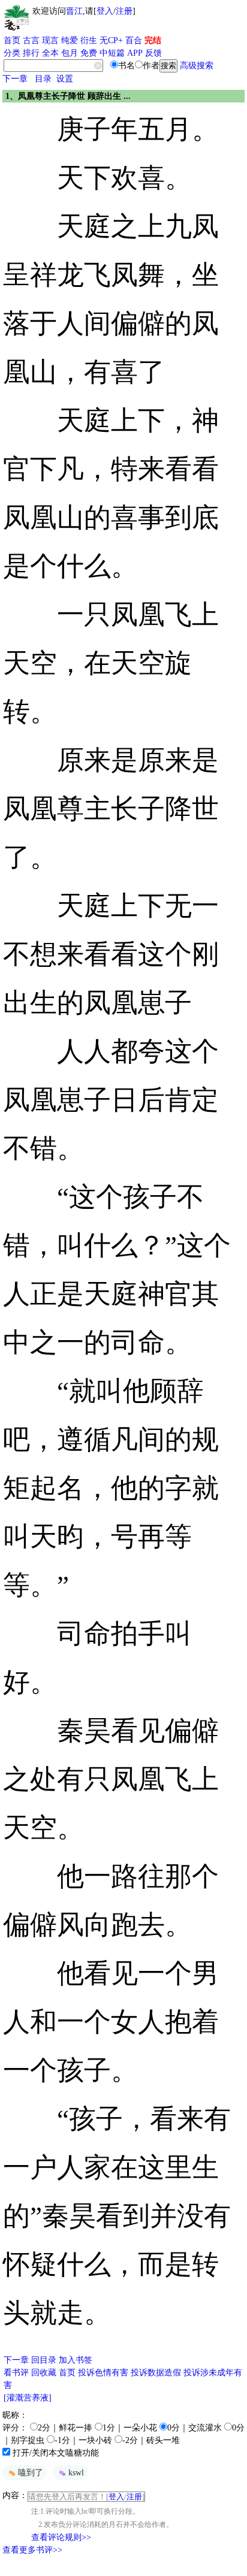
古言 (31, 40)
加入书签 (76, 2360)
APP (135, 53)
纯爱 (70, 40)
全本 (50, 53)
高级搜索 (197, 66)
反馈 (153, 53)
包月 (70, 53)
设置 (65, 79)
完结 (153, 40)
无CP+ (111, 40)
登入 (105, 11)
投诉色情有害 (103, 2373)
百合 (134, 40)
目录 (43, 79)
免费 (89, 53)
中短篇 (112, 53)
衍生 (89, 40)
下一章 (15, 79)
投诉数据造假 (156, 2373)
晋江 (74, 11)
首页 (12, 40)
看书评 (16, 2373)
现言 (50, 40)
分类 (12, 53)
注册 (124, 11)
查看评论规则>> (61, 2537)
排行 (31, 53)
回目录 (44, 2360)
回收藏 (44, 2373)
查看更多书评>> (32, 2550)
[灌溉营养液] (28, 2398)
